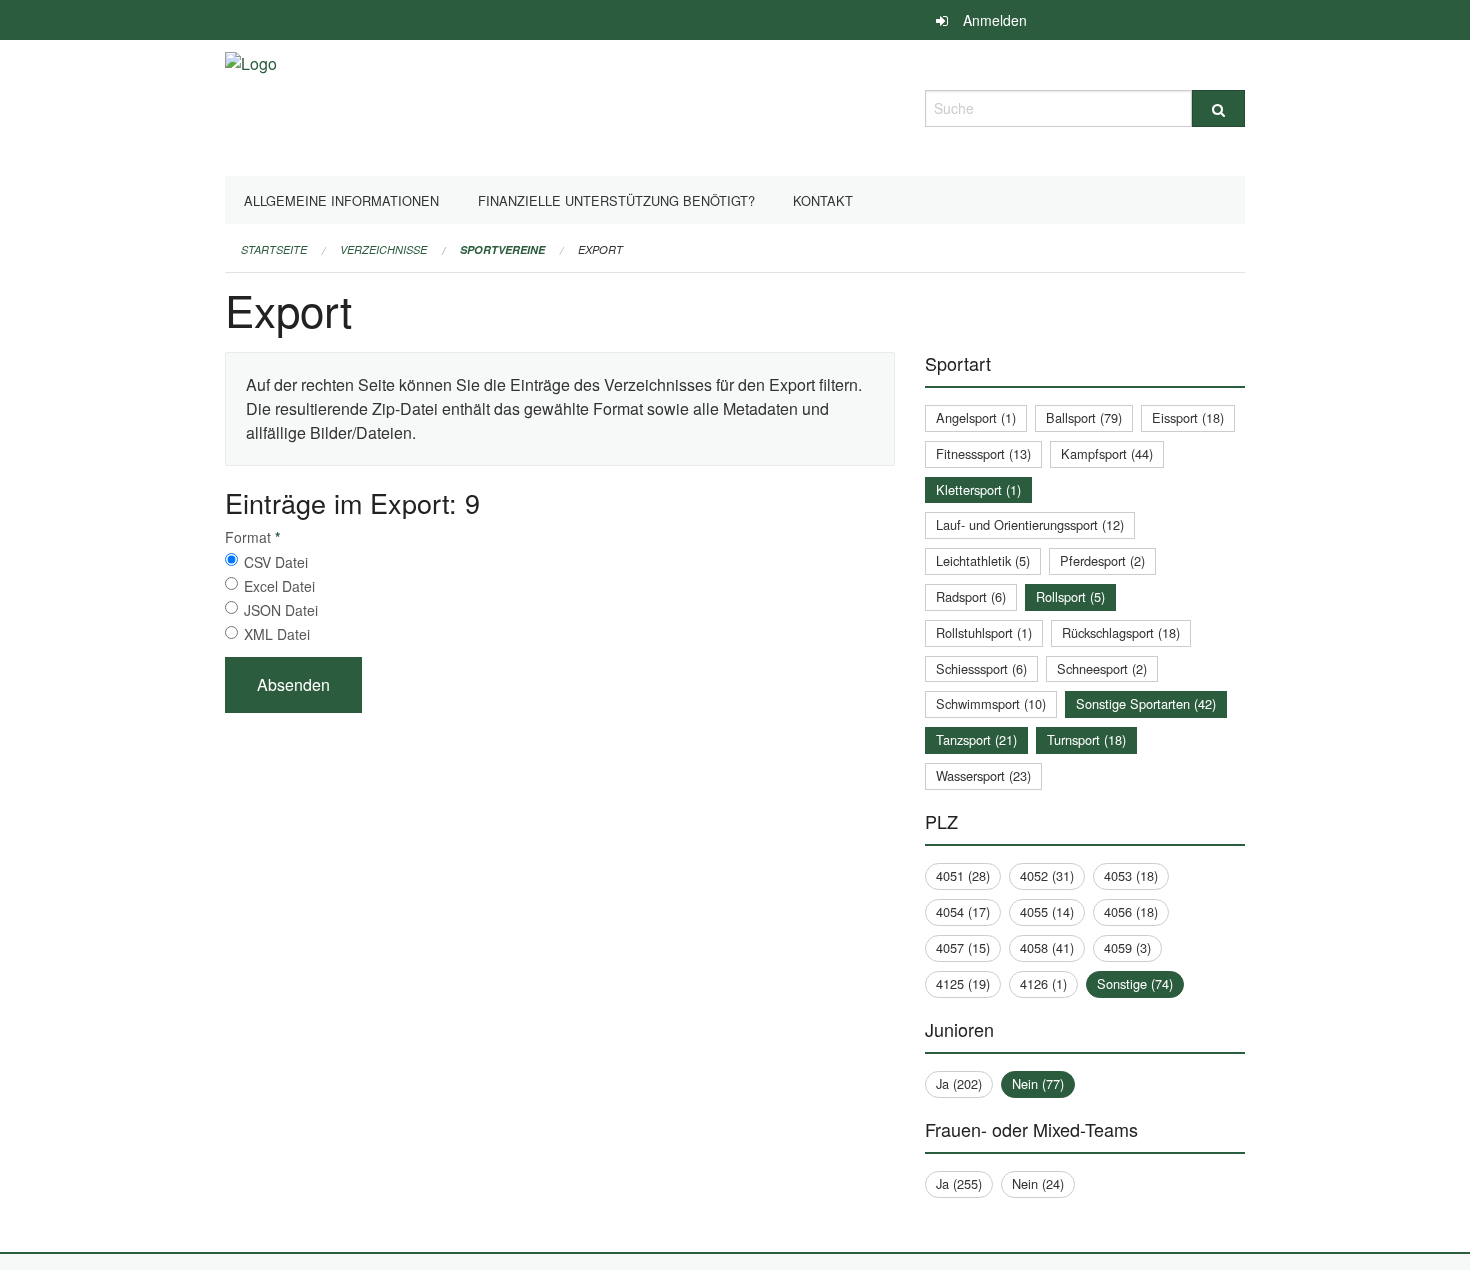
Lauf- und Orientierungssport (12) (1030, 524)
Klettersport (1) (978, 489)
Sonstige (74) (1135, 983)
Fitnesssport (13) (983, 453)
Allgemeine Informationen (341, 200)
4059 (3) (1127, 947)
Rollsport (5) (1070, 596)
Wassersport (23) (983, 775)
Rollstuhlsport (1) (984, 632)
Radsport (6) (971, 596)
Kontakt (823, 200)
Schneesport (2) (1102, 668)
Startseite (274, 249)
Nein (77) (1038, 1083)
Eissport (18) (1188, 417)
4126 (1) (1043, 983)
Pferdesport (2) (1102, 560)
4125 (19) (963, 983)
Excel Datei (279, 586)
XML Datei (277, 634)
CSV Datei (276, 562)
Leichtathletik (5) (983, 560)
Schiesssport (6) (981, 668)
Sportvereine (502, 249)
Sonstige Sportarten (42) (1146, 703)
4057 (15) (963, 947)
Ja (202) (959, 1083)
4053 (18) (1131, 875)
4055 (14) (1047, 911)
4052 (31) (1047, 875)
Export (600, 249)
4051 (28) (963, 875)
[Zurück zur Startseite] (251, 105)
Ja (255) (959, 1183)
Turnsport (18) (1086, 739)
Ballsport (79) (1084, 417)
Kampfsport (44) (1107, 453)
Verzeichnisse (383, 249)
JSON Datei (281, 610)
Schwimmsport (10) (991, 703)
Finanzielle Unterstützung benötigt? (616, 200)
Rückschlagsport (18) (1121, 632)
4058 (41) (1047, 947)
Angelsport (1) (976, 417)
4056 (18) (1131, 911)
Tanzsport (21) (976, 739)
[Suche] (1218, 108)
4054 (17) (963, 911)
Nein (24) (1038, 1183)
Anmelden (995, 20)
